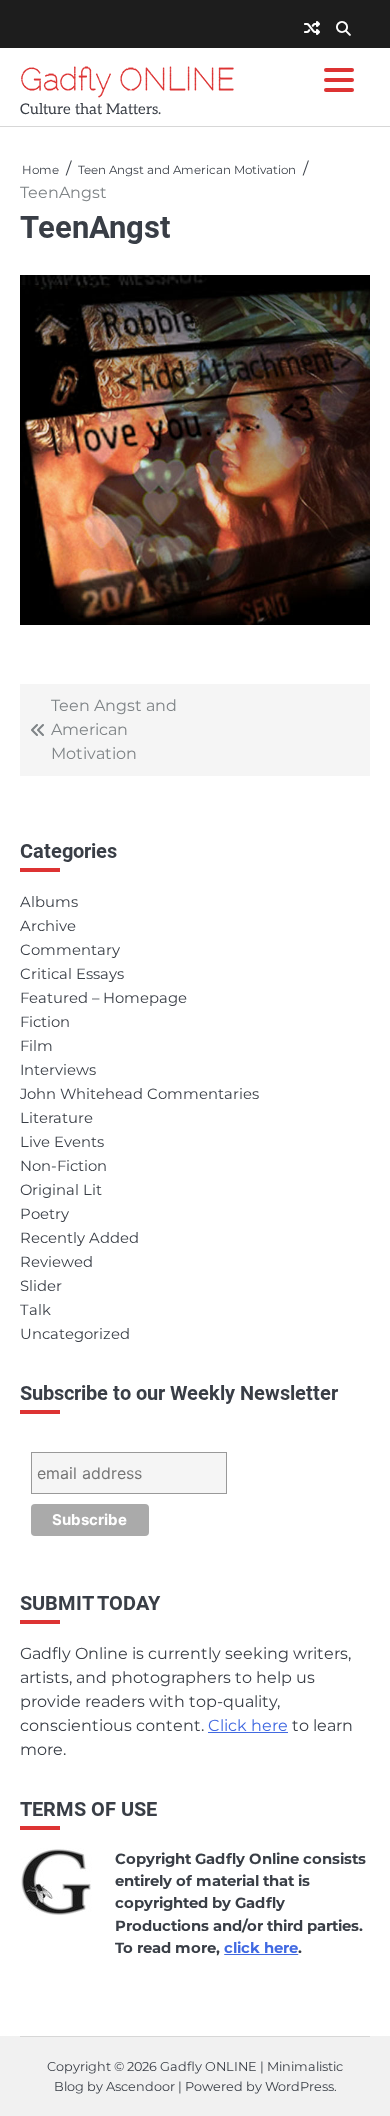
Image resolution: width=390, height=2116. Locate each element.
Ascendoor (140, 2086)
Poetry (44, 1214)
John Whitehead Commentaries (139, 1094)
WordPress (299, 2086)
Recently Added (79, 1238)
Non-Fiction (63, 1166)
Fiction (45, 1022)
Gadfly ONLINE (127, 79)
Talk (35, 1310)
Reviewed (56, 1262)
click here (261, 1948)
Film (36, 1046)
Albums (49, 902)
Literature (56, 1118)
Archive (48, 926)
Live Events (62, 1142)
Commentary (70, 950)
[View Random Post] (312, 28)
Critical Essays (72, 974)
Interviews (58, 1070)
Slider (41, 1286)
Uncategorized (75, 1334)
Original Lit (61, 1190)
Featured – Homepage (103, 998)
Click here (248, 1725)
